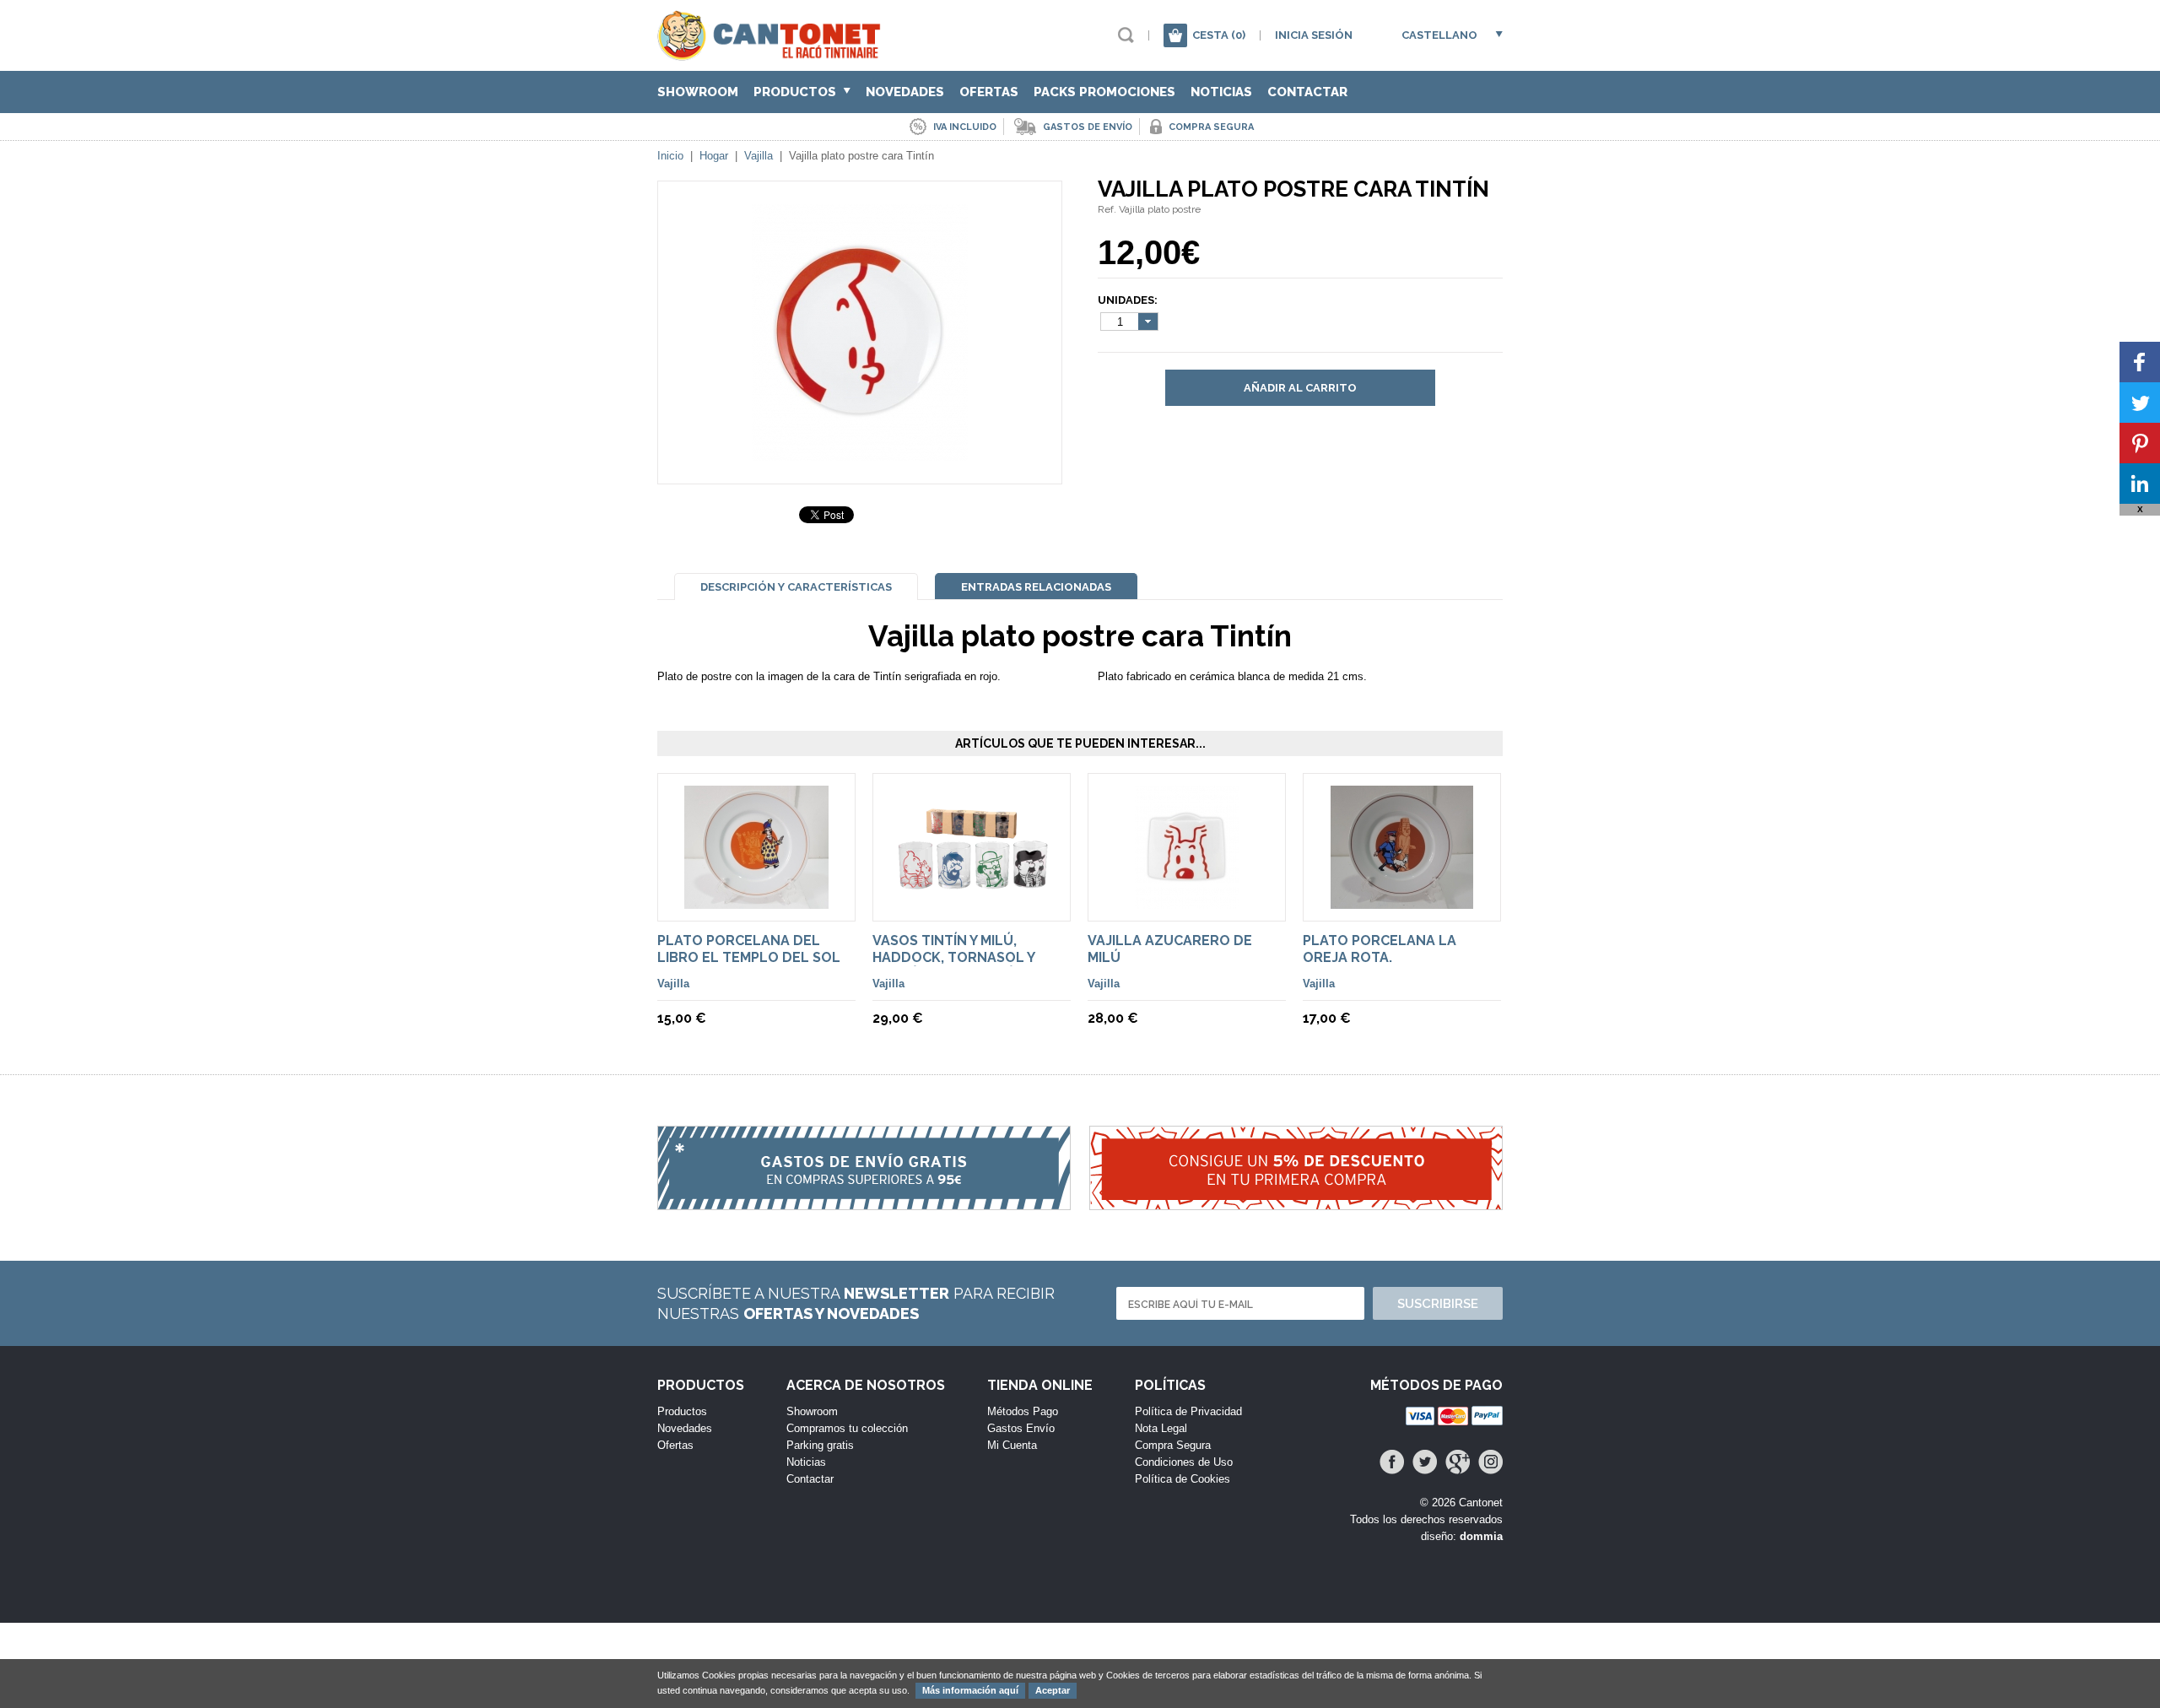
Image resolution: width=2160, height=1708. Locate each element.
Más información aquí (970, 1690)
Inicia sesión (1314, 35)
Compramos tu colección (847, 1428)
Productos (796, 92)
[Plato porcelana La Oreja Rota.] (1402, 901)
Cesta (1219, 35)
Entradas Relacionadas (1036, 587)
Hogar (714, 156)
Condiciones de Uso (1184, 1462)
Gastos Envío (1021, 1428)
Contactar (1307, 92)
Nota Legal (1161, 1428)
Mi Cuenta (1012, 1445)
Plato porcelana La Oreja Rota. (1380, 949)
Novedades (905, 92)
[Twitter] (1425, 1462)
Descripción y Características (796, 587)
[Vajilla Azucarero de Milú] (1187, 901)
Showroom (698, 92)
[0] (1175, 35)
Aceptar (1053, 1690)
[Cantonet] (773, 53)
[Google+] (1458, 1462)
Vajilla (759, 156)
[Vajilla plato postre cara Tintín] (860, 453)
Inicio (670, 156)
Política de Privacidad (1188, 1411)
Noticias (1221, 92)
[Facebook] (1392, 1462)
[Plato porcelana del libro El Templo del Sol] (756, 901)
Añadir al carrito (1300, 388)
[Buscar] (1126, 35)
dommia (1481, 1536)
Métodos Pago (1023, 1411)
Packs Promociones (1104, 92)
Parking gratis (820, 1445)
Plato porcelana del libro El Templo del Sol (749, 949)
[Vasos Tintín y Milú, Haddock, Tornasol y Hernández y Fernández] (972, 885)
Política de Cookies (1183, 1479)
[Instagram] (1490, 1462)
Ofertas (989, 92)
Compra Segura (1173, 1445)
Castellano (1439, 35)
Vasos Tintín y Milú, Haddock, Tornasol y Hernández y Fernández (963, 957)
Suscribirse (1438, 1304)
